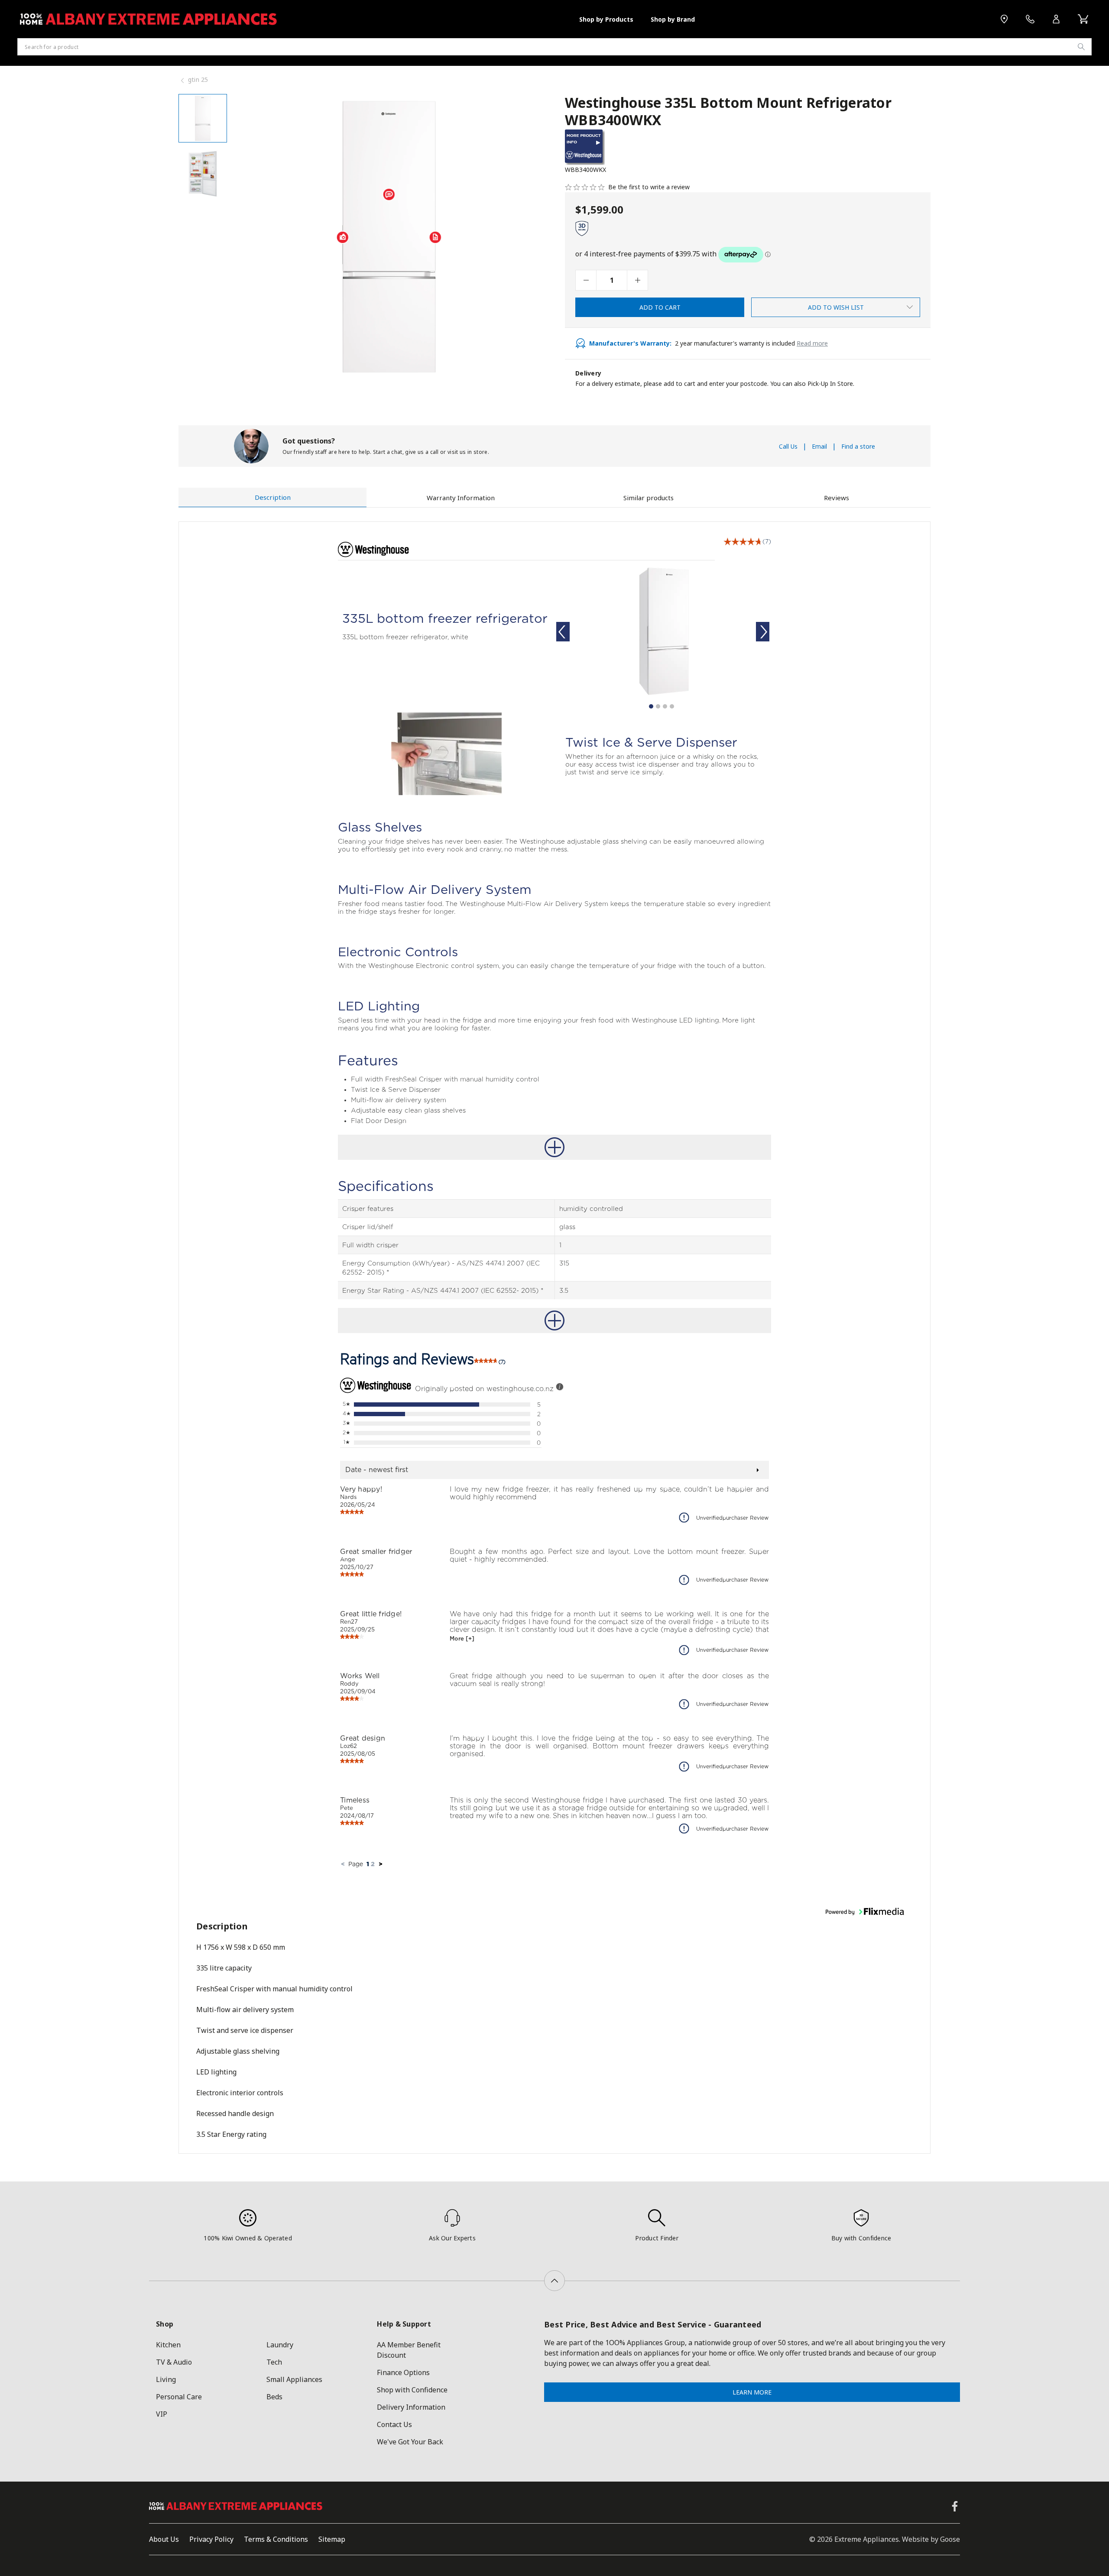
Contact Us (394, 2424)
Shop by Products (606, 19)
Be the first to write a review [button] (649, 187)
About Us (164, 2539)
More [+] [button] (462, 1638)
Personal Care (179, 2397)
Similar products (649, 498)
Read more (812, 343)
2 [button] (373, 1864)
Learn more (752, 2392)
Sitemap (332, 2539)
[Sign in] (1056, 19)
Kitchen (168, 2345)
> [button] (381, 1864)
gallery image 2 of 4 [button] (658, 706)
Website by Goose (931, 2539)
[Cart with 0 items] (1083, 19)
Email (819, 446)
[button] (743, 542)
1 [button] (368, 1864)
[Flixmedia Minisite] (585, 163)
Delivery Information (411, 2407)
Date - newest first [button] (377, 1470)
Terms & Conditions (276, 2539)
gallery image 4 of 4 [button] (672, 706)
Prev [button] (562, 631)
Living (166, 2379)
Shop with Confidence (412, 2390)
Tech (274, 2362)
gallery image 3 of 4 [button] (665, 706)
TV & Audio (174, 2362)
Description (273, 497)
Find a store (858, 446)
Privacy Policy (211, 2539)
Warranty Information (461, 498)
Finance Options (403, 2372)
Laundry (280, 2345)
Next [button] (764, 631)
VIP (162, 2414)
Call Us (788, 446)
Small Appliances (294, 2379)
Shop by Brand (673, 19)
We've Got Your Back (410, 2442)
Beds (274, 2397)
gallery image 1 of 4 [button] (651, 706)
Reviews (837, 498)
